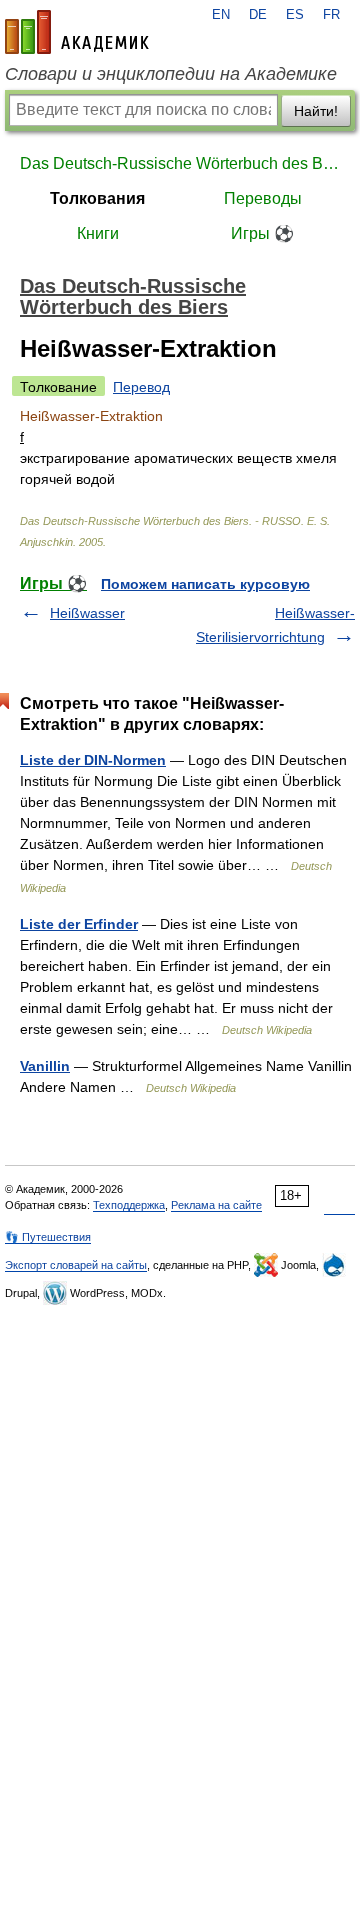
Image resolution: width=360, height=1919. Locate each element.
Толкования (97, 198)
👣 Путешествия (48, 1237)
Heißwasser (87, 613)
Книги (98, 233)
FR (331, 15)
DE (258, 15)
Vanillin (45, 1066)
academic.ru (77, 32)
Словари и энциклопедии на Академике (171, 74)
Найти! (316, 111)
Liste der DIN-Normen (93, 760)
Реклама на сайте (216, 1205)
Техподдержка (129, 1205)
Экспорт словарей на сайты (76, 1265)
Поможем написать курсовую (205, 584)
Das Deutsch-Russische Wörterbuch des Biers (180, 163)
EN (221, 15)
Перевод (141, 387)
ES (295, 15)
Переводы (263, 198)
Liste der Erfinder (79, 924)
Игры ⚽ (262, 233)
